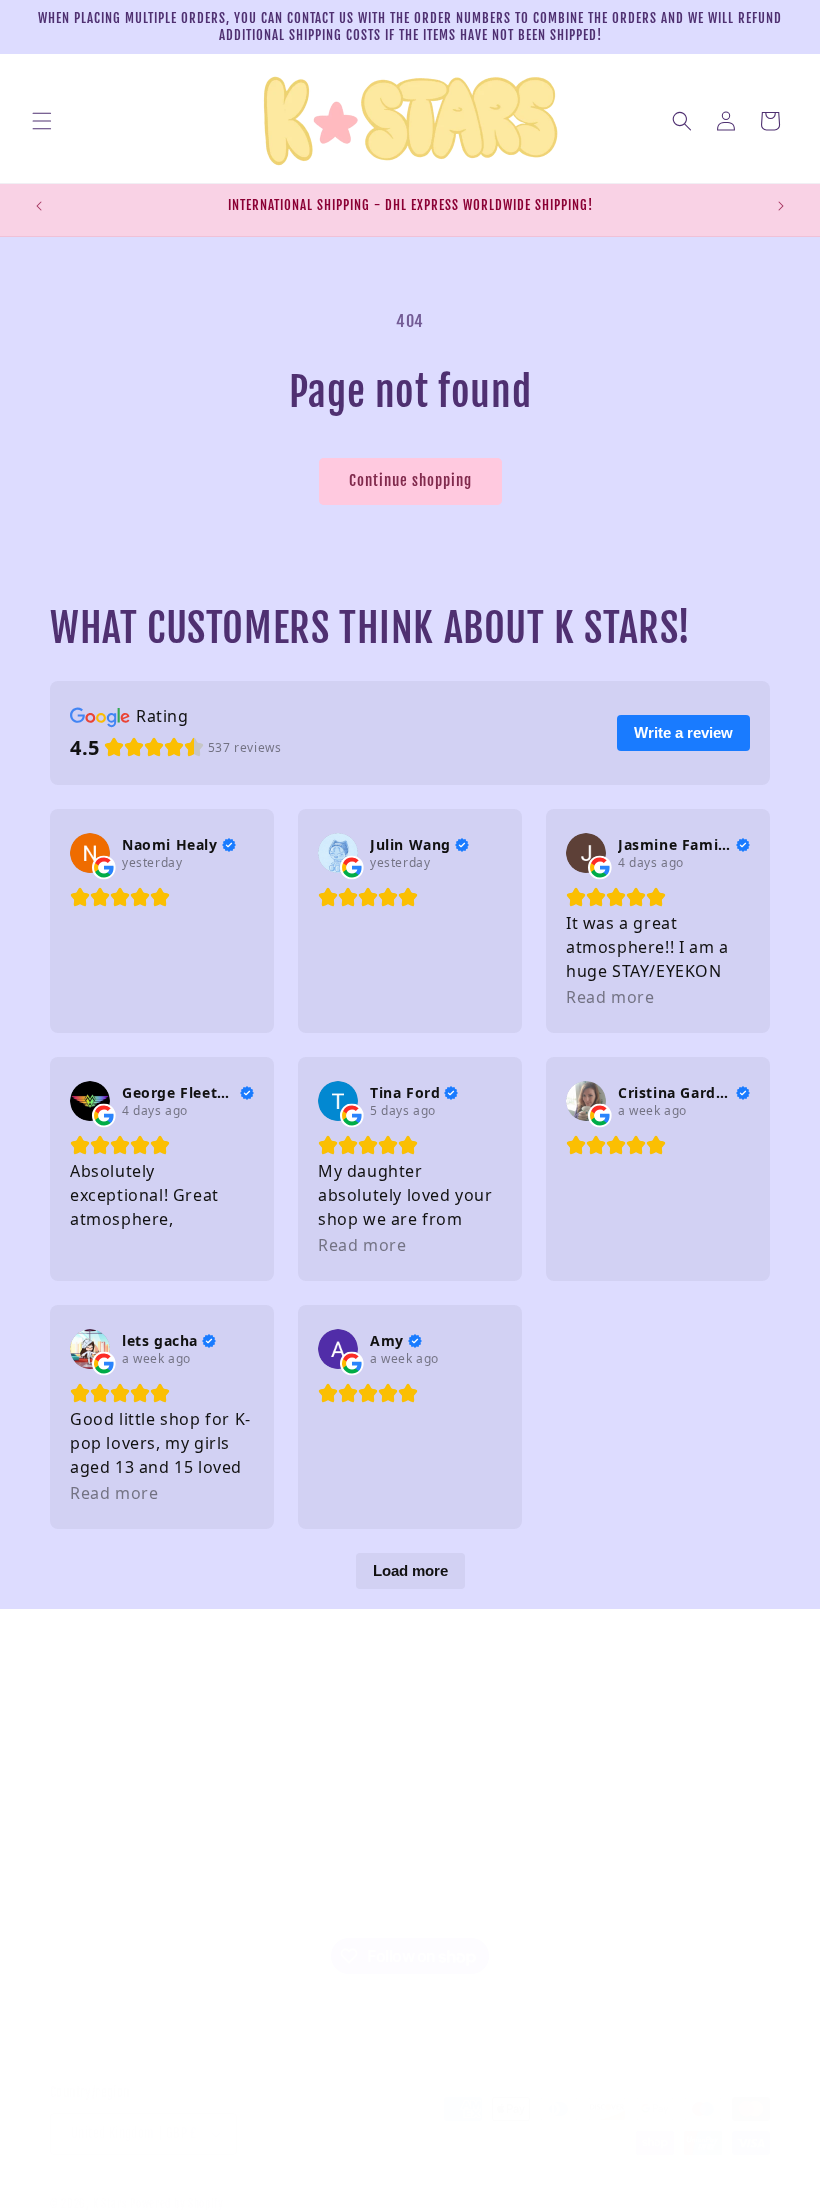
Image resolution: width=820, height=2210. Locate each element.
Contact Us (81, 1769)
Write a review (683, 732)
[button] (42, 121)
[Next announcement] (781, 206)
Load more (410, 1570)
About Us (76, 1815)
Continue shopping (410, 480)
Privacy (72, 1724)
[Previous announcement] (39, 206)
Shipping (77, 1860)
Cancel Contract (96, 1905)
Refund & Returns (102, 1679)
